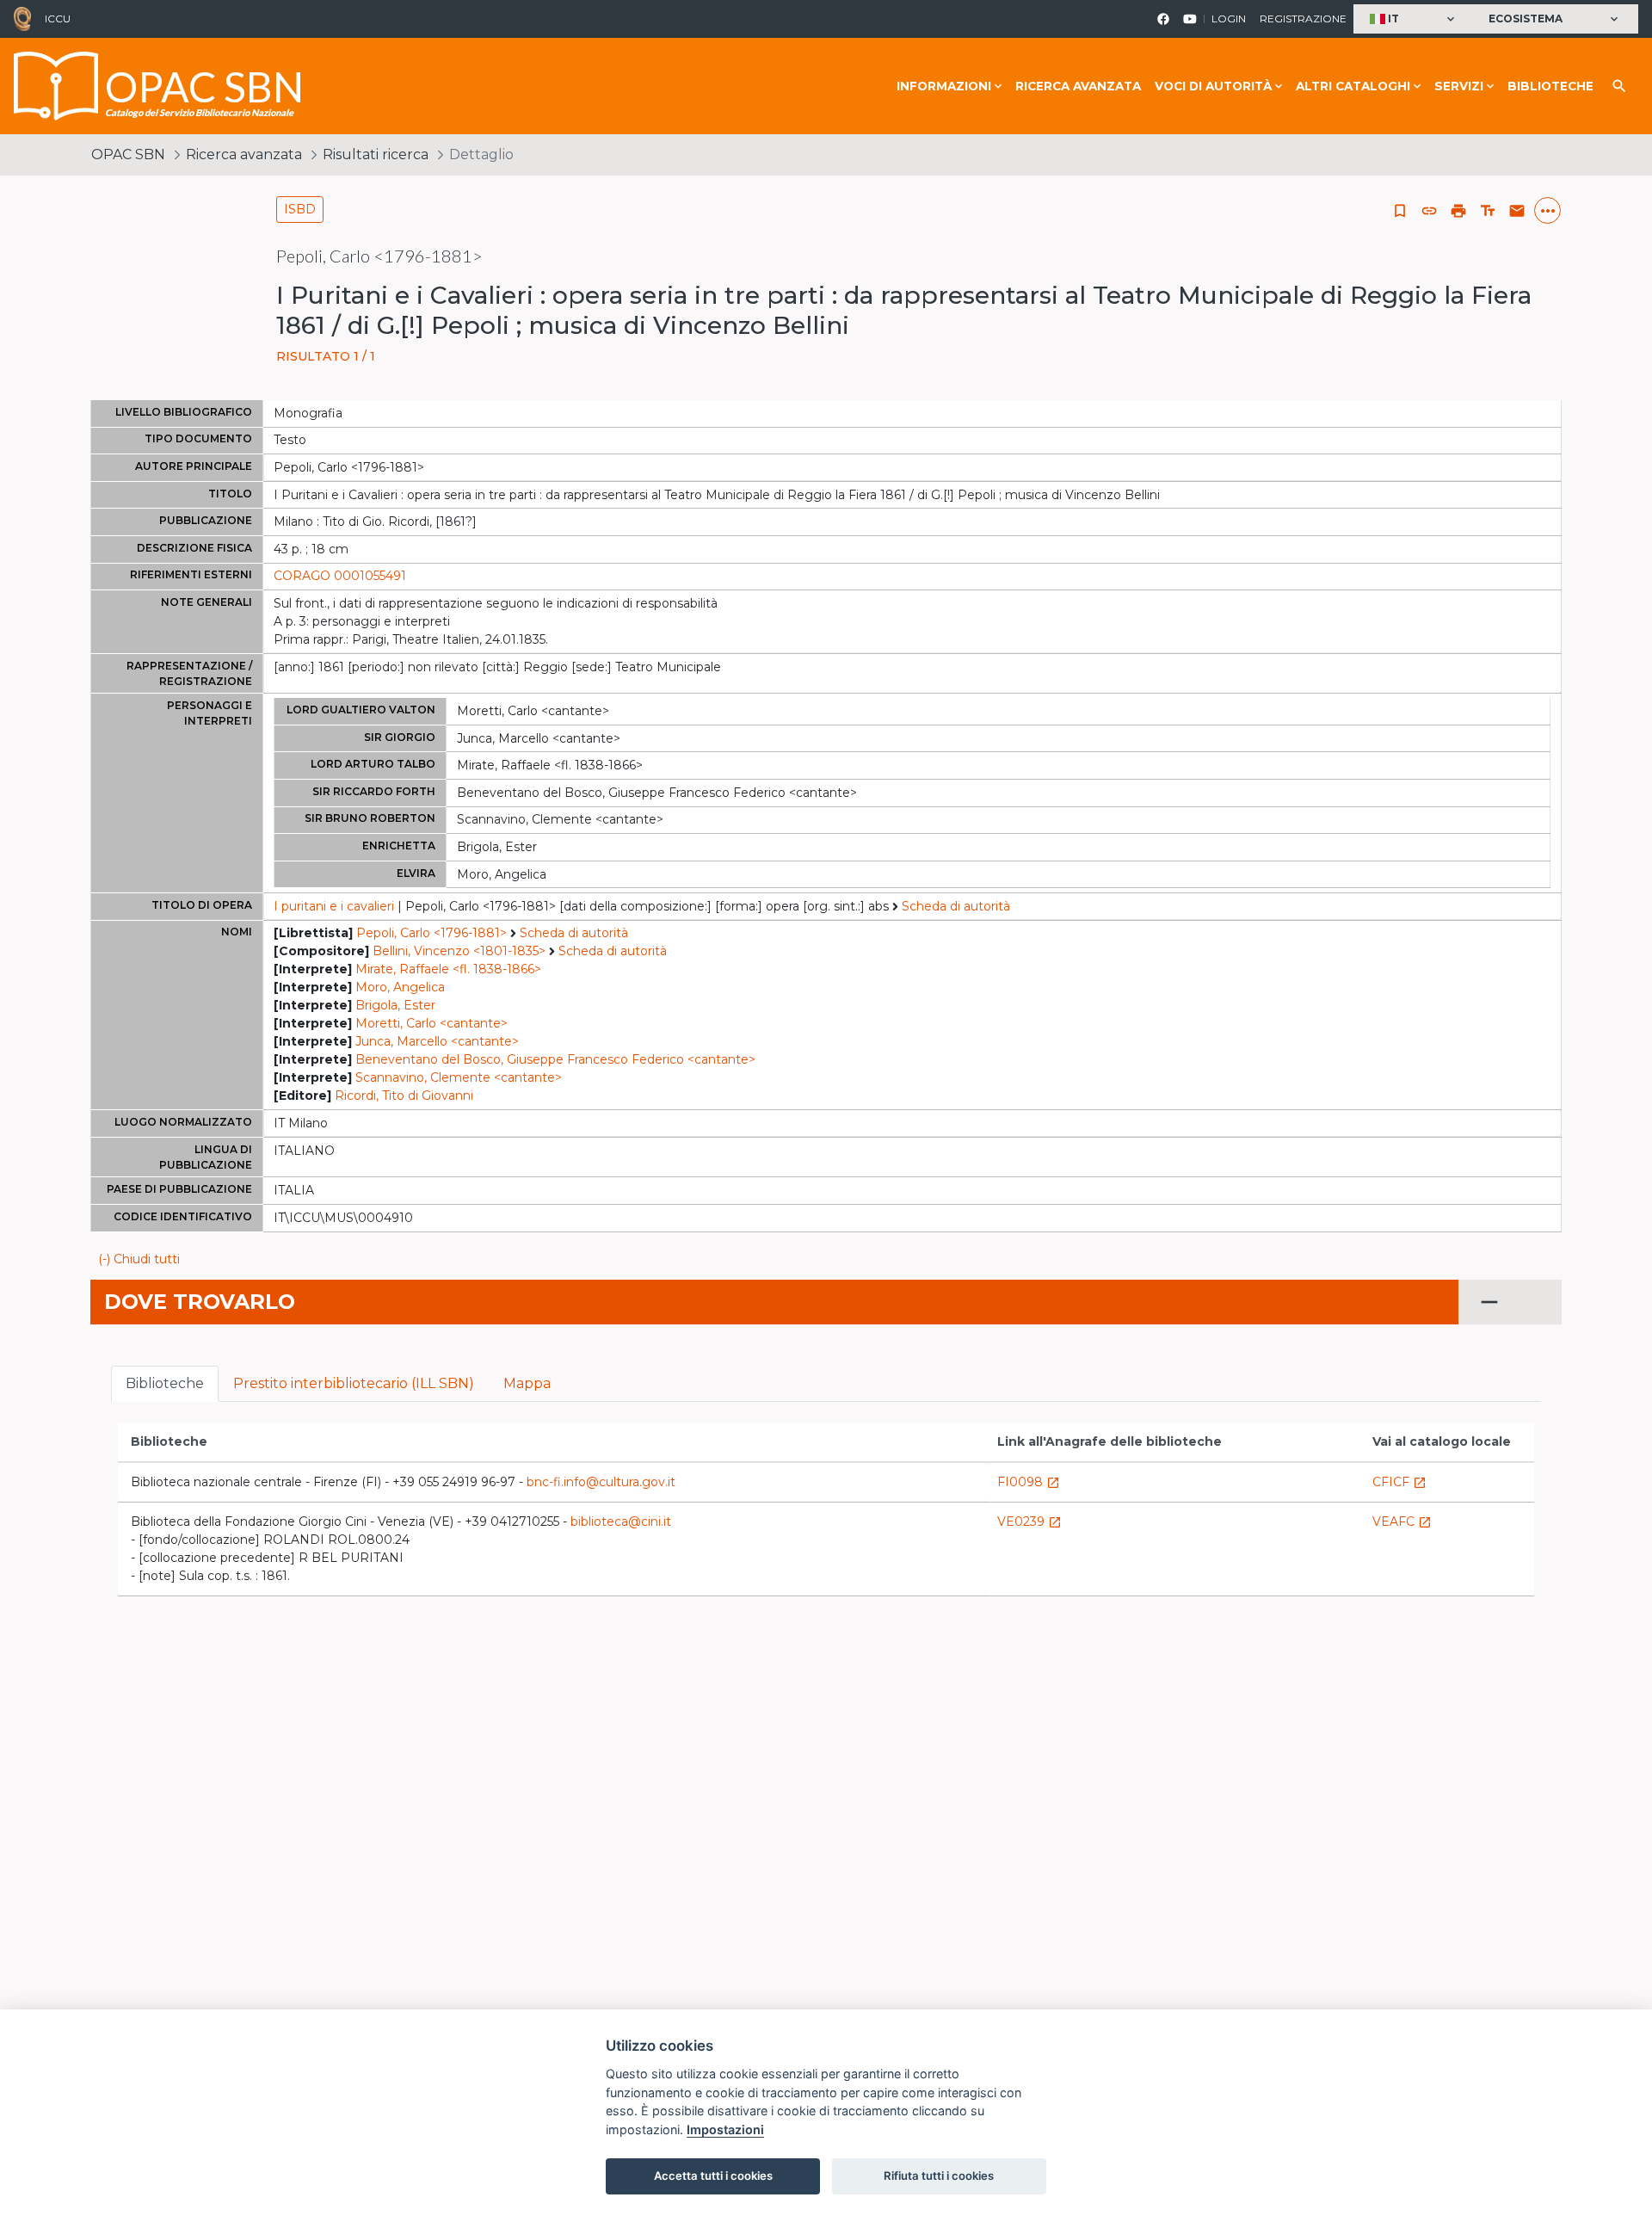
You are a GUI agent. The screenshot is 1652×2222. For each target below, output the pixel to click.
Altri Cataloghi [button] (1353, 86)
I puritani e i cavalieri (334, 906)
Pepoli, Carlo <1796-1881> (431, 933)
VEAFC (1402, 1521)
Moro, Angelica (400, 987)
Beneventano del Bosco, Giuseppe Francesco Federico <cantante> (555, 1059)
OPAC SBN (128, 154)
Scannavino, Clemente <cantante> (459, 1077)
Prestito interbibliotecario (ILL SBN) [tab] (354, 1383)
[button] (1414, 19)
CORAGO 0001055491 (340, 576)
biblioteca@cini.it (621, 1521)
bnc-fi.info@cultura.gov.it (601, 1482)
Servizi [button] (1459, 86)
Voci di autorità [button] (1213, 86)
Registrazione (1303, 19)
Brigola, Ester (395, 1005)
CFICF (1399, 1482)
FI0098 (1029, 1482)
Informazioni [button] (944, 86)
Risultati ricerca (376, 154)
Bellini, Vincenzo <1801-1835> (459, 951)
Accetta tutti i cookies (713, 2176)
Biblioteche (1550, 86)
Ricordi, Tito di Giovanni (404, 1096)
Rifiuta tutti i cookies (939, 2176)
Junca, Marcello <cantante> (437, 1041)
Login (1229, 19)
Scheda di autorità (956, 906)
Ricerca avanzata (1078, 86)
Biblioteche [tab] (165, 1383)
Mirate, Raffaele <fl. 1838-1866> (448, 969)
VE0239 (1029, 1521)
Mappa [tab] (527, 1383)
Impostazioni (725, 2129)
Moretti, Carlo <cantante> (431, 1023)
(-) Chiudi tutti (139, 1259)
